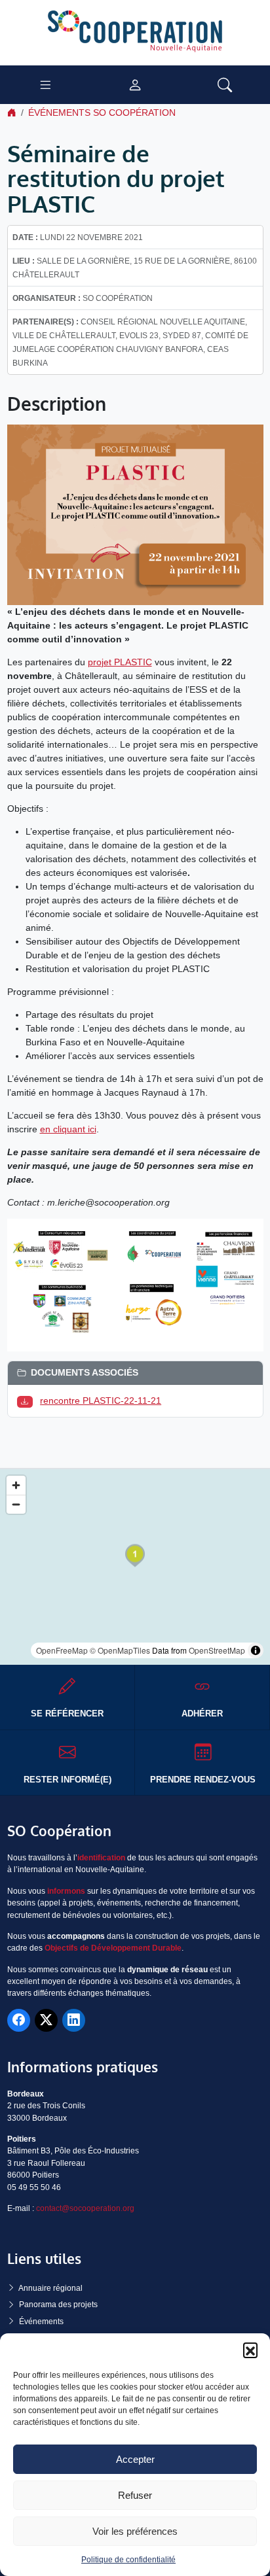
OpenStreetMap (217, 1650)
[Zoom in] (16, 1485)
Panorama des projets (58, 2305)
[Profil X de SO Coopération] (46, 2020)
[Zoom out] (16, 1504)
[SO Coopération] (135, 32)
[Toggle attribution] (256, 1650)
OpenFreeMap (62, 1650)
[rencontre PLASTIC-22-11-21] (28, 1401)
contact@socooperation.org (85, 2208)
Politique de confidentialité (128, 2560)
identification (101, 1858)
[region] (135, 1567)
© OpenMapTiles (120, 1650)
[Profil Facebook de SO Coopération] (19, 2020)
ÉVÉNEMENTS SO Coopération (102, 113)
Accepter (135, 2459)
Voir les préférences (135, 2531)
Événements (41, 2322)
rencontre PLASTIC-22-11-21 (101, 1401)
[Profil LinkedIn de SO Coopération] (74, 2020)
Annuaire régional (50, 2288)
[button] (250, 2350)
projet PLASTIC (120, 662)
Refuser (135, 2495)
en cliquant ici (68, 1129)
